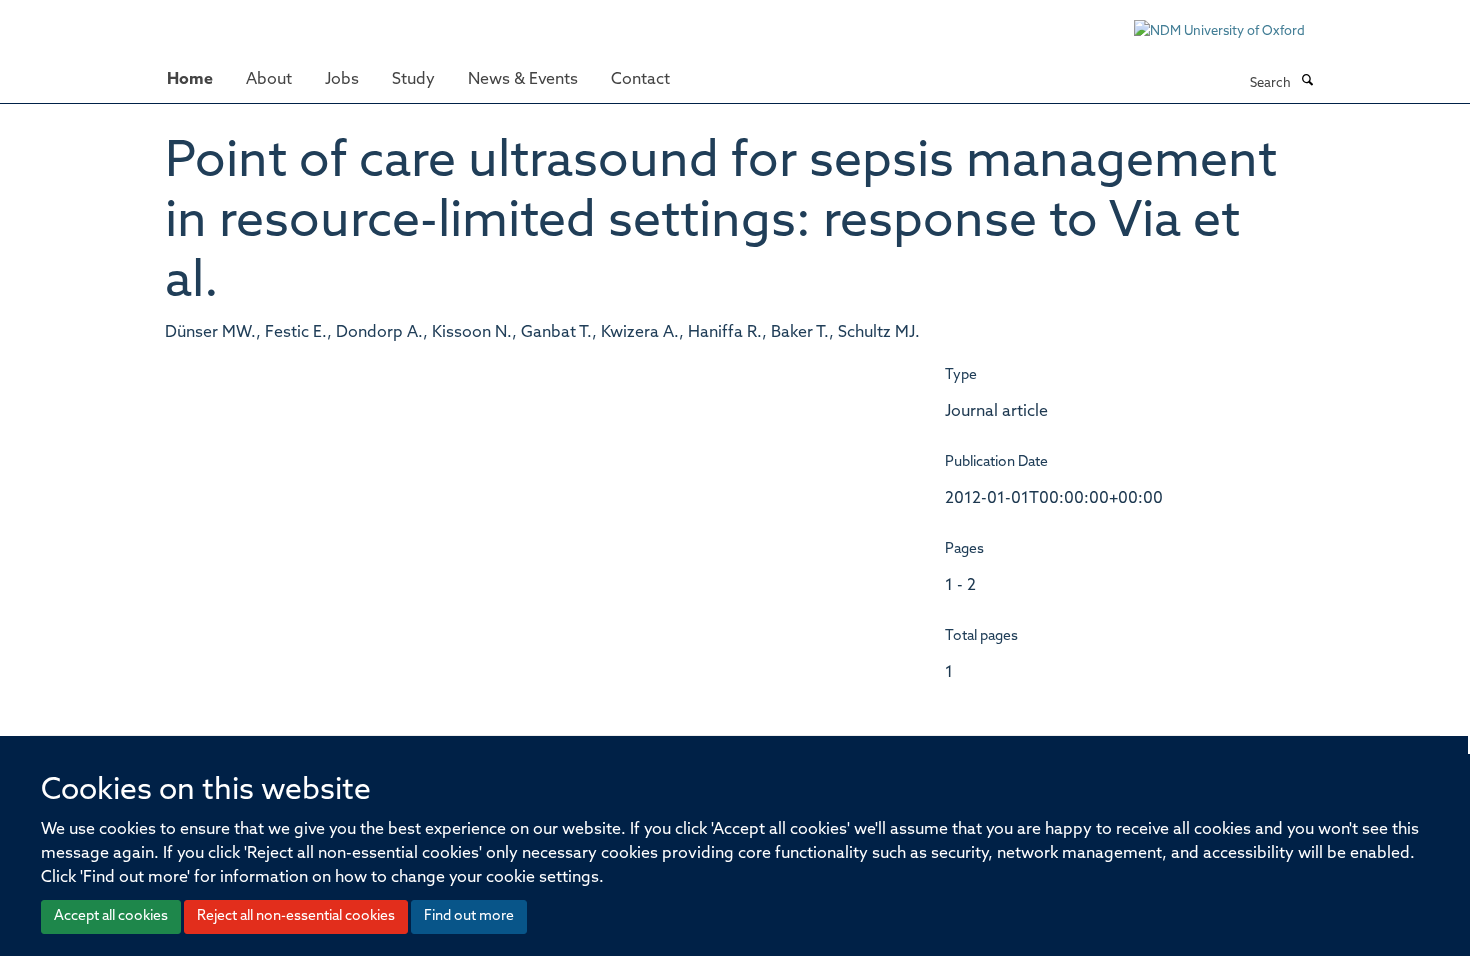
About (269, 80)
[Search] (1307, 82)
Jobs (342, 80)
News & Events (523, 80)
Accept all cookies (111, 916)
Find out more (469, 916)
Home (190, 80)
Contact (640, 80)
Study (413, 80)
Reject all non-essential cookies (296, 916)
